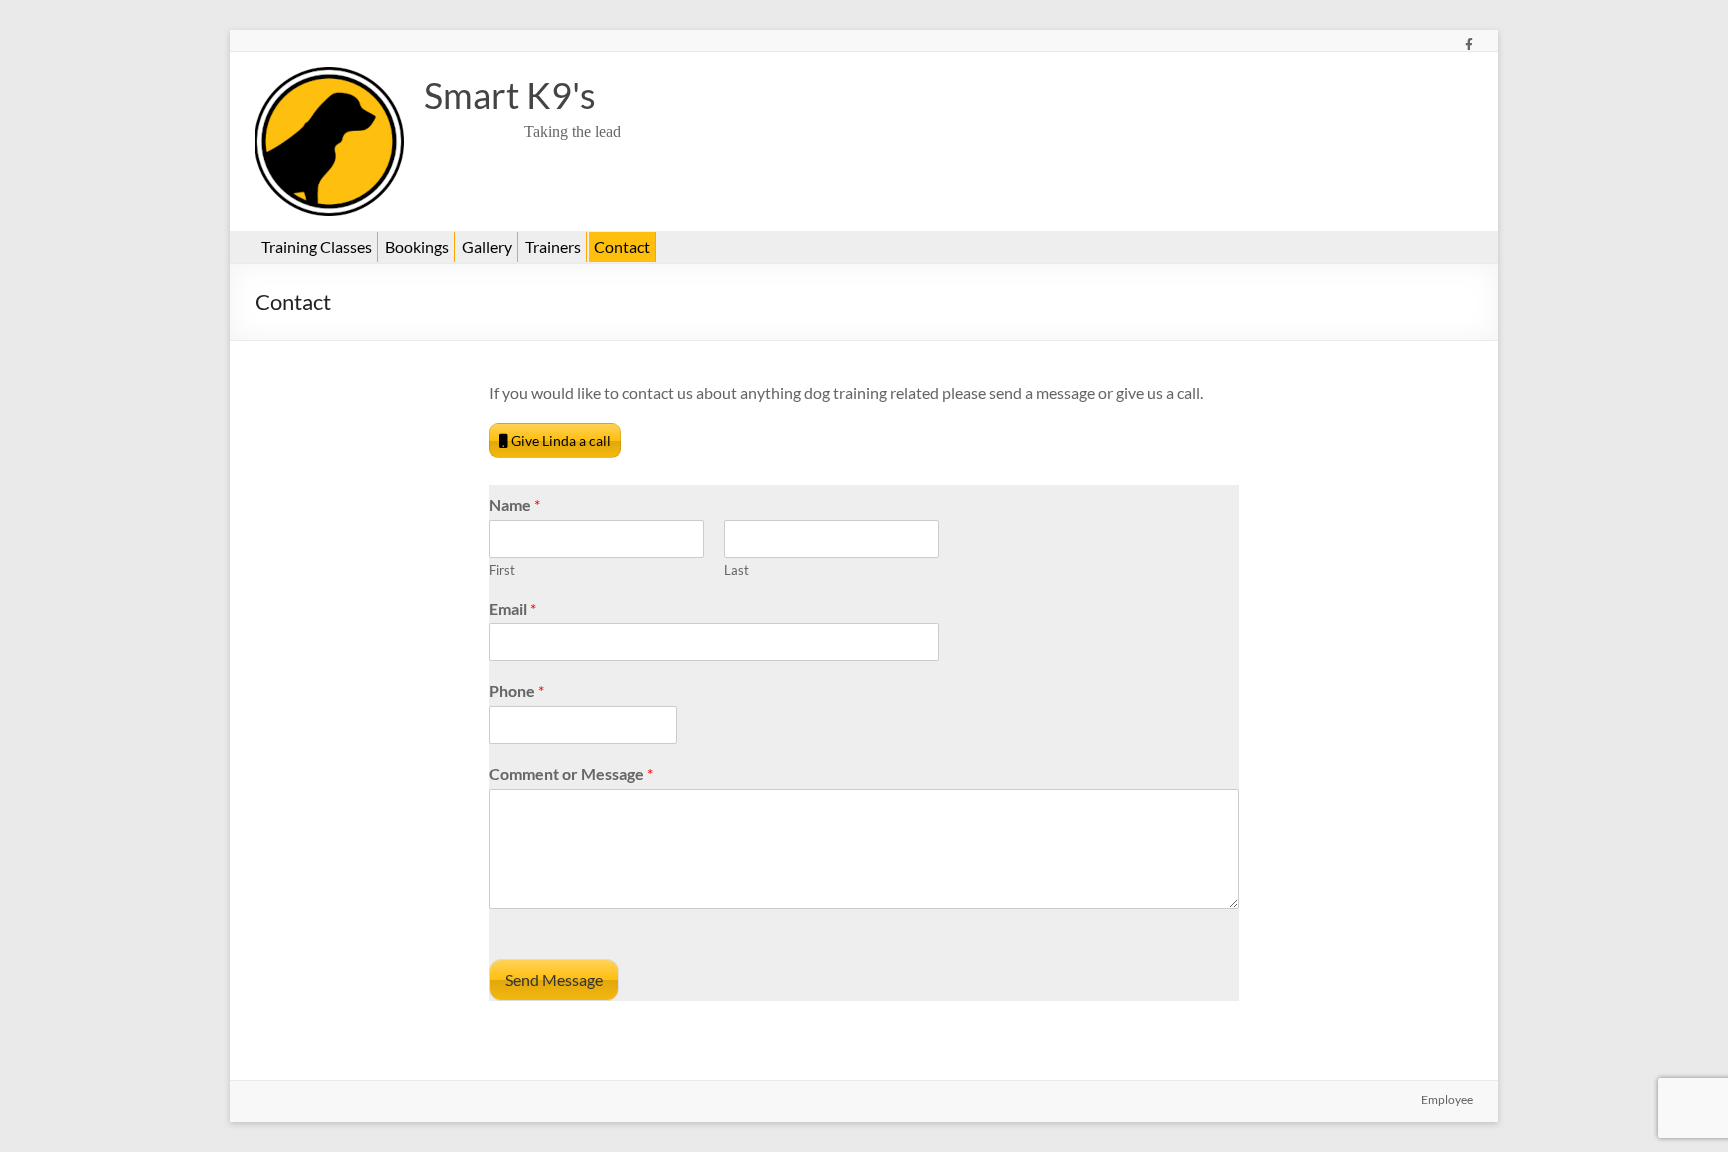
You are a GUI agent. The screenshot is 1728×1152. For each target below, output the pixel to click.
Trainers (553, 246)
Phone (516, 690)
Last (736, 570)
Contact (622, 246)
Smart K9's (510, 95)
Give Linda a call (559, 440)
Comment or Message (571, 773)
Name (514, 504)
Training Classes (316, 246)
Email (512, 608)
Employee (1447, 1099)
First (502, 570)
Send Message (554, 979)
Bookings (417, 246)
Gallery (487, 246)
